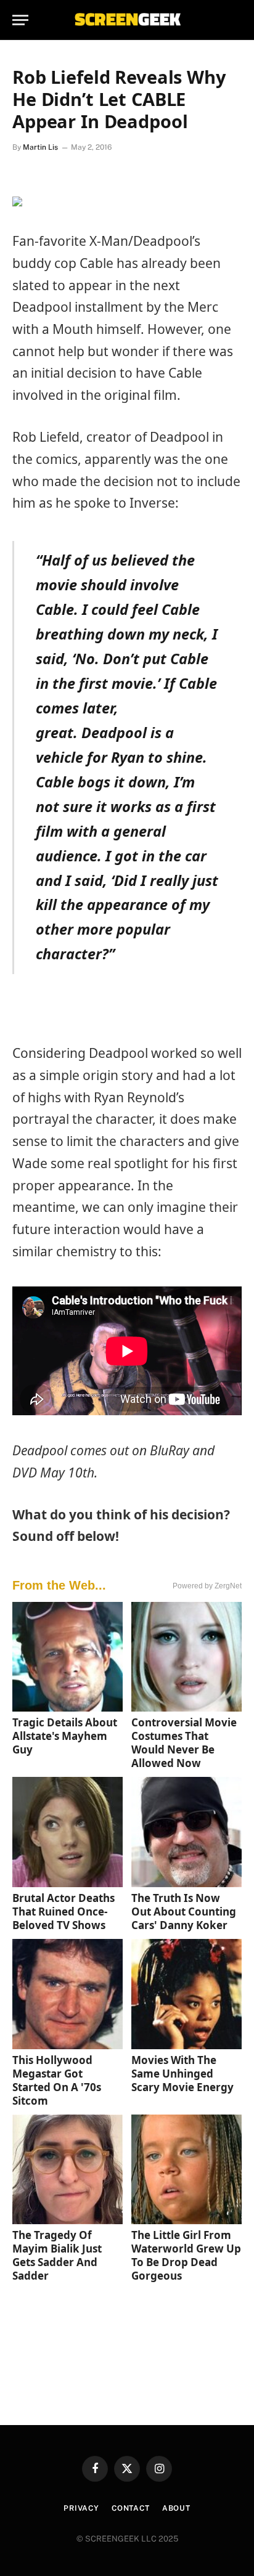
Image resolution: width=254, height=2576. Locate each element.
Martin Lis (40, 147)
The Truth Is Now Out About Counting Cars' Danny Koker (184, 1912)
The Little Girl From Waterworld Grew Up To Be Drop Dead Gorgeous (186, 2255)
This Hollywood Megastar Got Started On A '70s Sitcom (57, 2080)
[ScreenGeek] (127, 20)
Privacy (81, 2508)
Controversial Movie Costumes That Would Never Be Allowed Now (184, 1743)
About (176, 2508)
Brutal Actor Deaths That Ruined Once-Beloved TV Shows (63, 1912)
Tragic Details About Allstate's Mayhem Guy (65, 1736)
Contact (131, 2508)
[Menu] (20, 20)
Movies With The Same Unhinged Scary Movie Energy (182, 2074)
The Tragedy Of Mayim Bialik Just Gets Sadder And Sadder (57, 2255)
